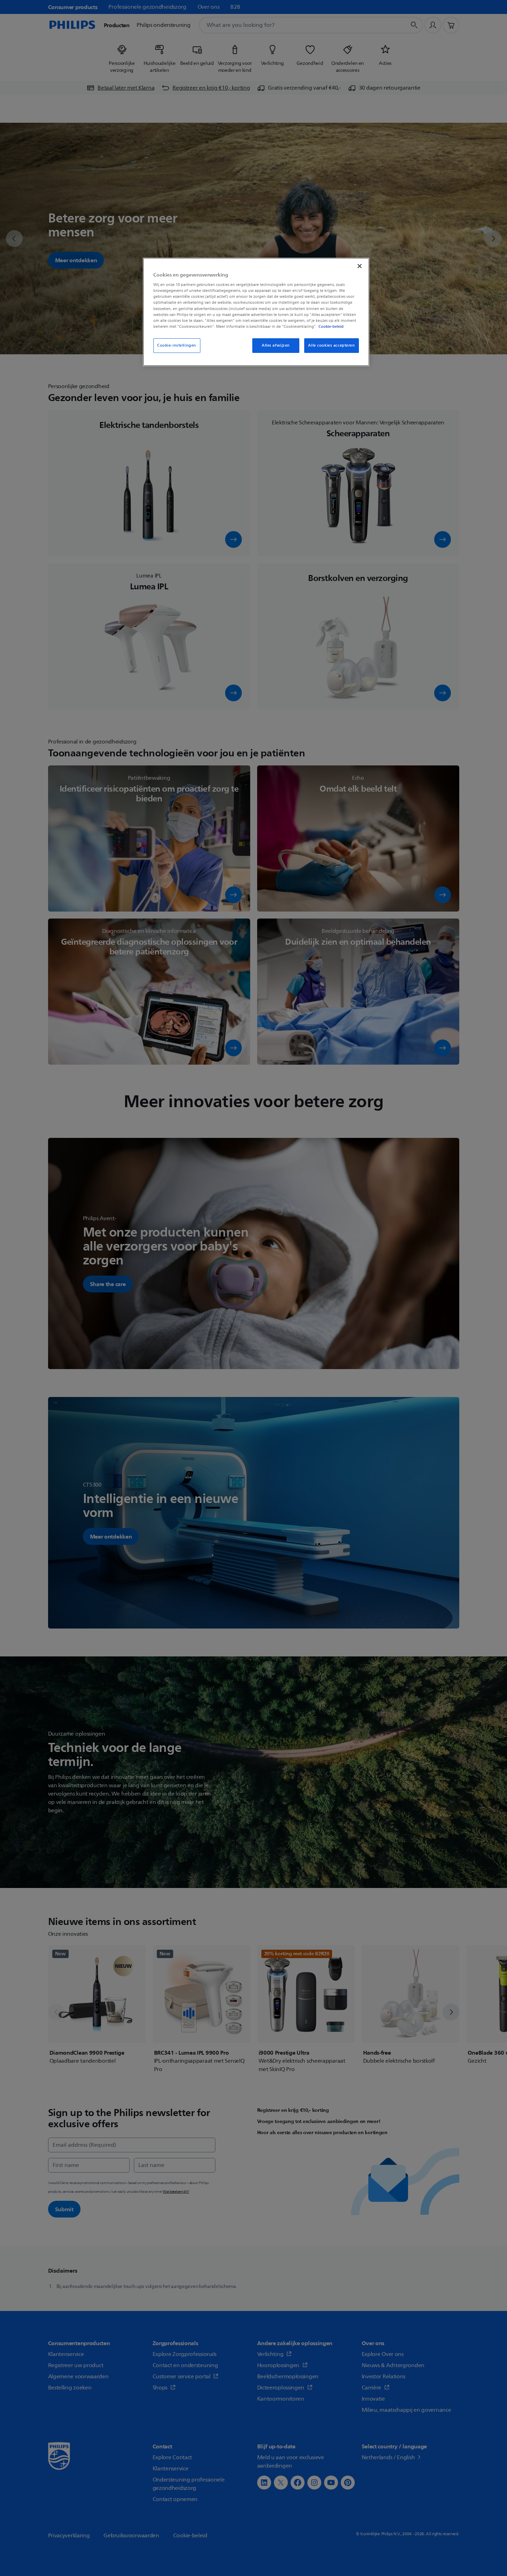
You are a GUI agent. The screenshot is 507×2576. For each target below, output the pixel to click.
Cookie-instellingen (177, 345)
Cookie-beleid (331, 326)
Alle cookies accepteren (331, 345)
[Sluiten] (360, 266)
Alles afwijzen (276, 345)
